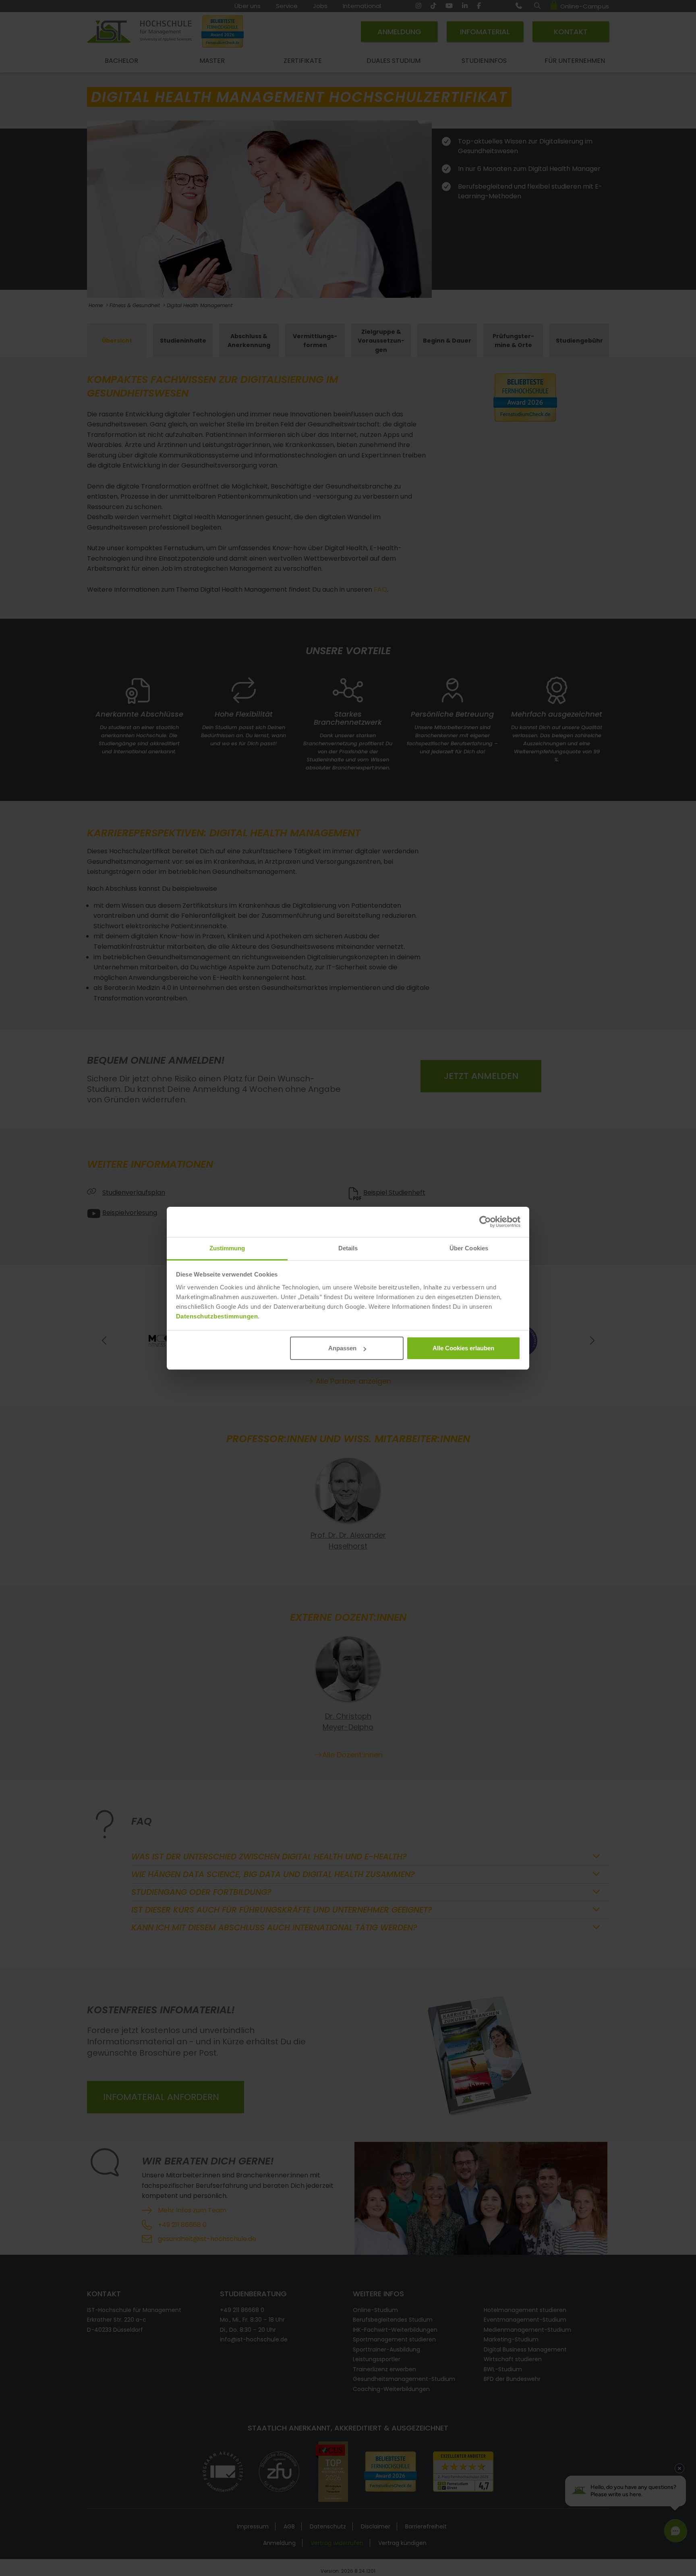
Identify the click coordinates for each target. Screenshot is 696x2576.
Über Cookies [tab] (469, 1248)
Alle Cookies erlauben (463, 1348)
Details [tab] (348, 1248)
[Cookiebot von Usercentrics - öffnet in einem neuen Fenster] (485, 1222)
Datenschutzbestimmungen (217, 1316)
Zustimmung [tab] (227, 1248)
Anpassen (342, 1348)
